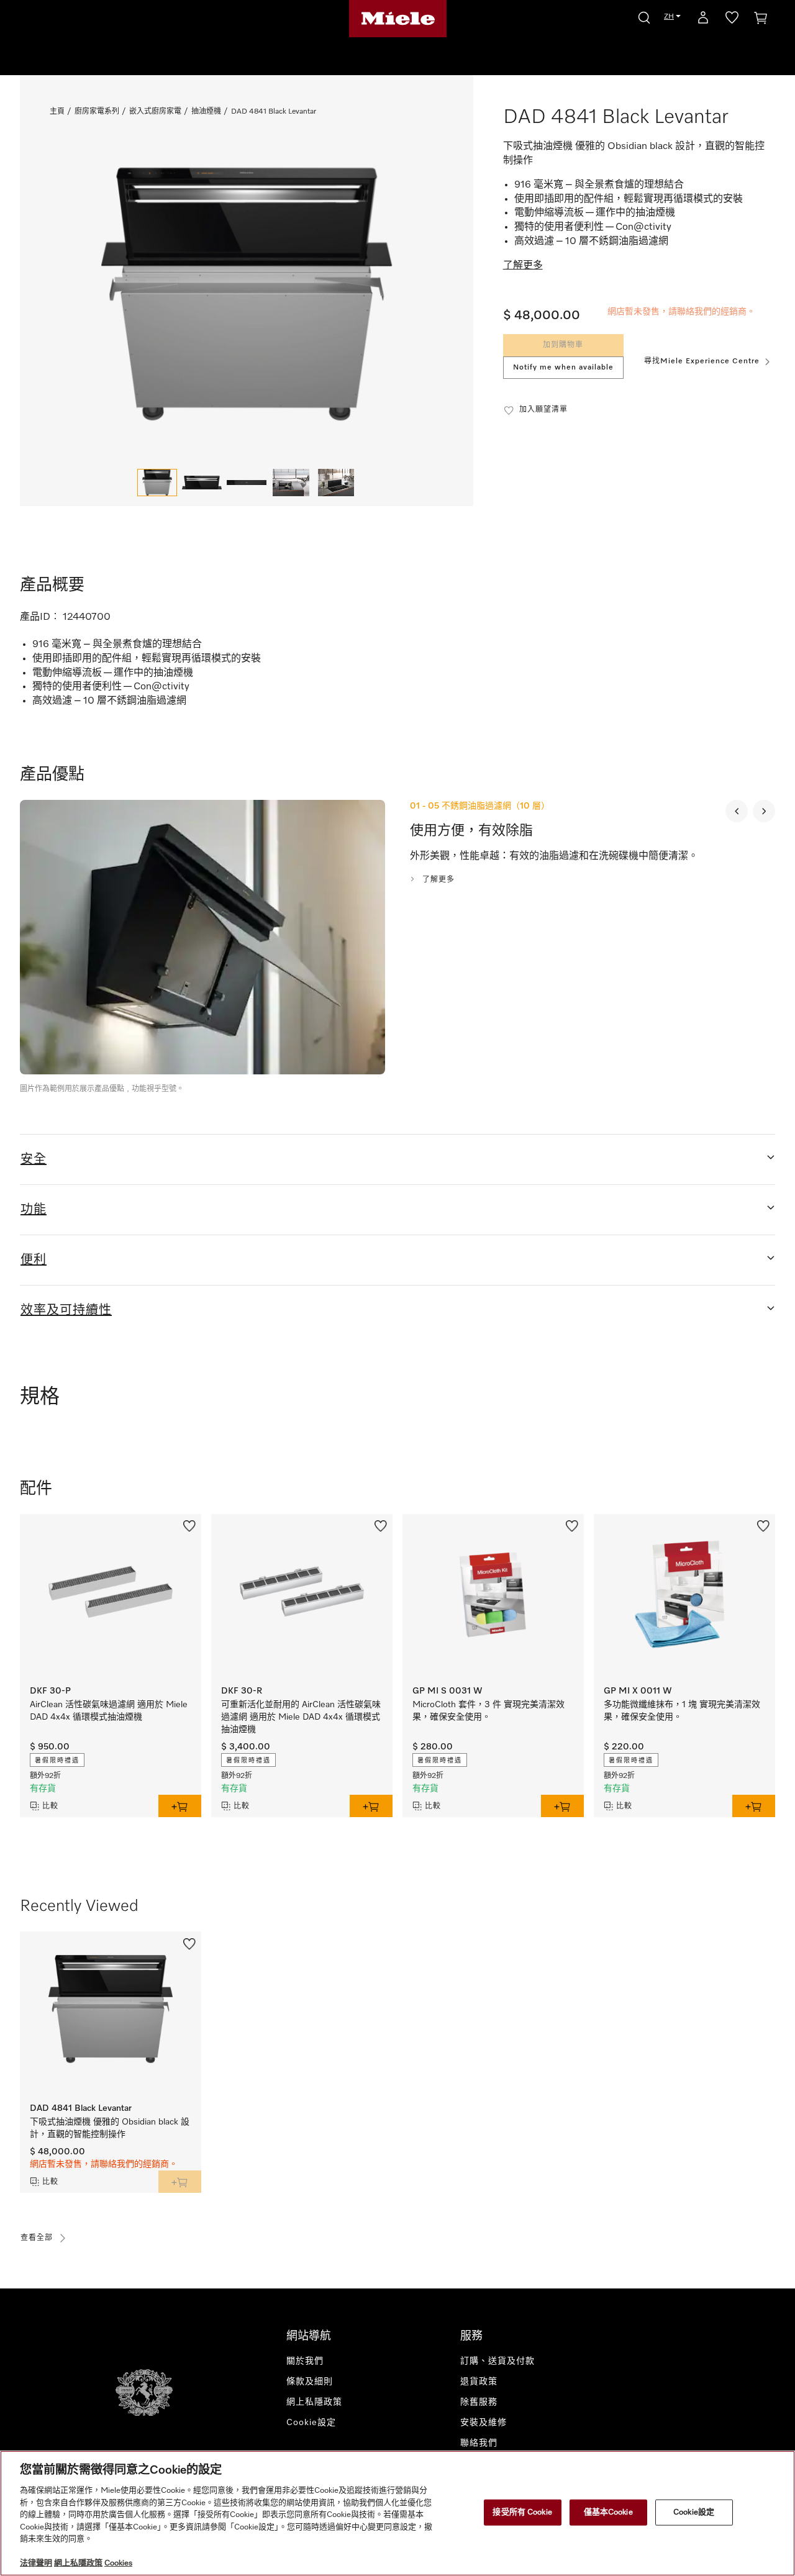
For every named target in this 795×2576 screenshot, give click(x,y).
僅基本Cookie (608, 2512)
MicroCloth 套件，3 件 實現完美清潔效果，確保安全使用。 (488, 1711)
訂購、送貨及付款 (497, 2361)
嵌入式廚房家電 (155, 112)
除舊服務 (479, 2402)
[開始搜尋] (644, 16)
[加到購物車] (180, 1806)
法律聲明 (36, 2563)
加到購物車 (563, 345)
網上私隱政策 (314, 2402)
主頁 (57, 112)
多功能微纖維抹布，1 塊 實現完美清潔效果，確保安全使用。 (682, 1711)
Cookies (118, 2563)
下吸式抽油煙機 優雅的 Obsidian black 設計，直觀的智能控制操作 (110, 2128)
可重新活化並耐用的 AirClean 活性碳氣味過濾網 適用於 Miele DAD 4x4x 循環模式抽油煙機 (301, 1717)
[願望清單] (732, 20)
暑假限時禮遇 (57, 1761)
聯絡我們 (479, 2443)
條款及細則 (310, 2382)
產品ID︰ (40, 617)
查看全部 (37, 2238)
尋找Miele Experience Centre (702, 361)
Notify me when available (563, 368)
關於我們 (305, 2361)
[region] (397, 2513)
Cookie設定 (694, 2512)
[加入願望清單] (189, 1525)
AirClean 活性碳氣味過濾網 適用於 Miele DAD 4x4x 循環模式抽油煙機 (109, 1711)
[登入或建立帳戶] (703, 20)
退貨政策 (479, 2382)
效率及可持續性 (66, 1310)
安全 (34, 1159)
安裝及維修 (484, 2423)
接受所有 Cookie (522, 2512)
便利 (34, 1260)
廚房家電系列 (97, 112)
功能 (34, 1210)
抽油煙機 (206, 112)
